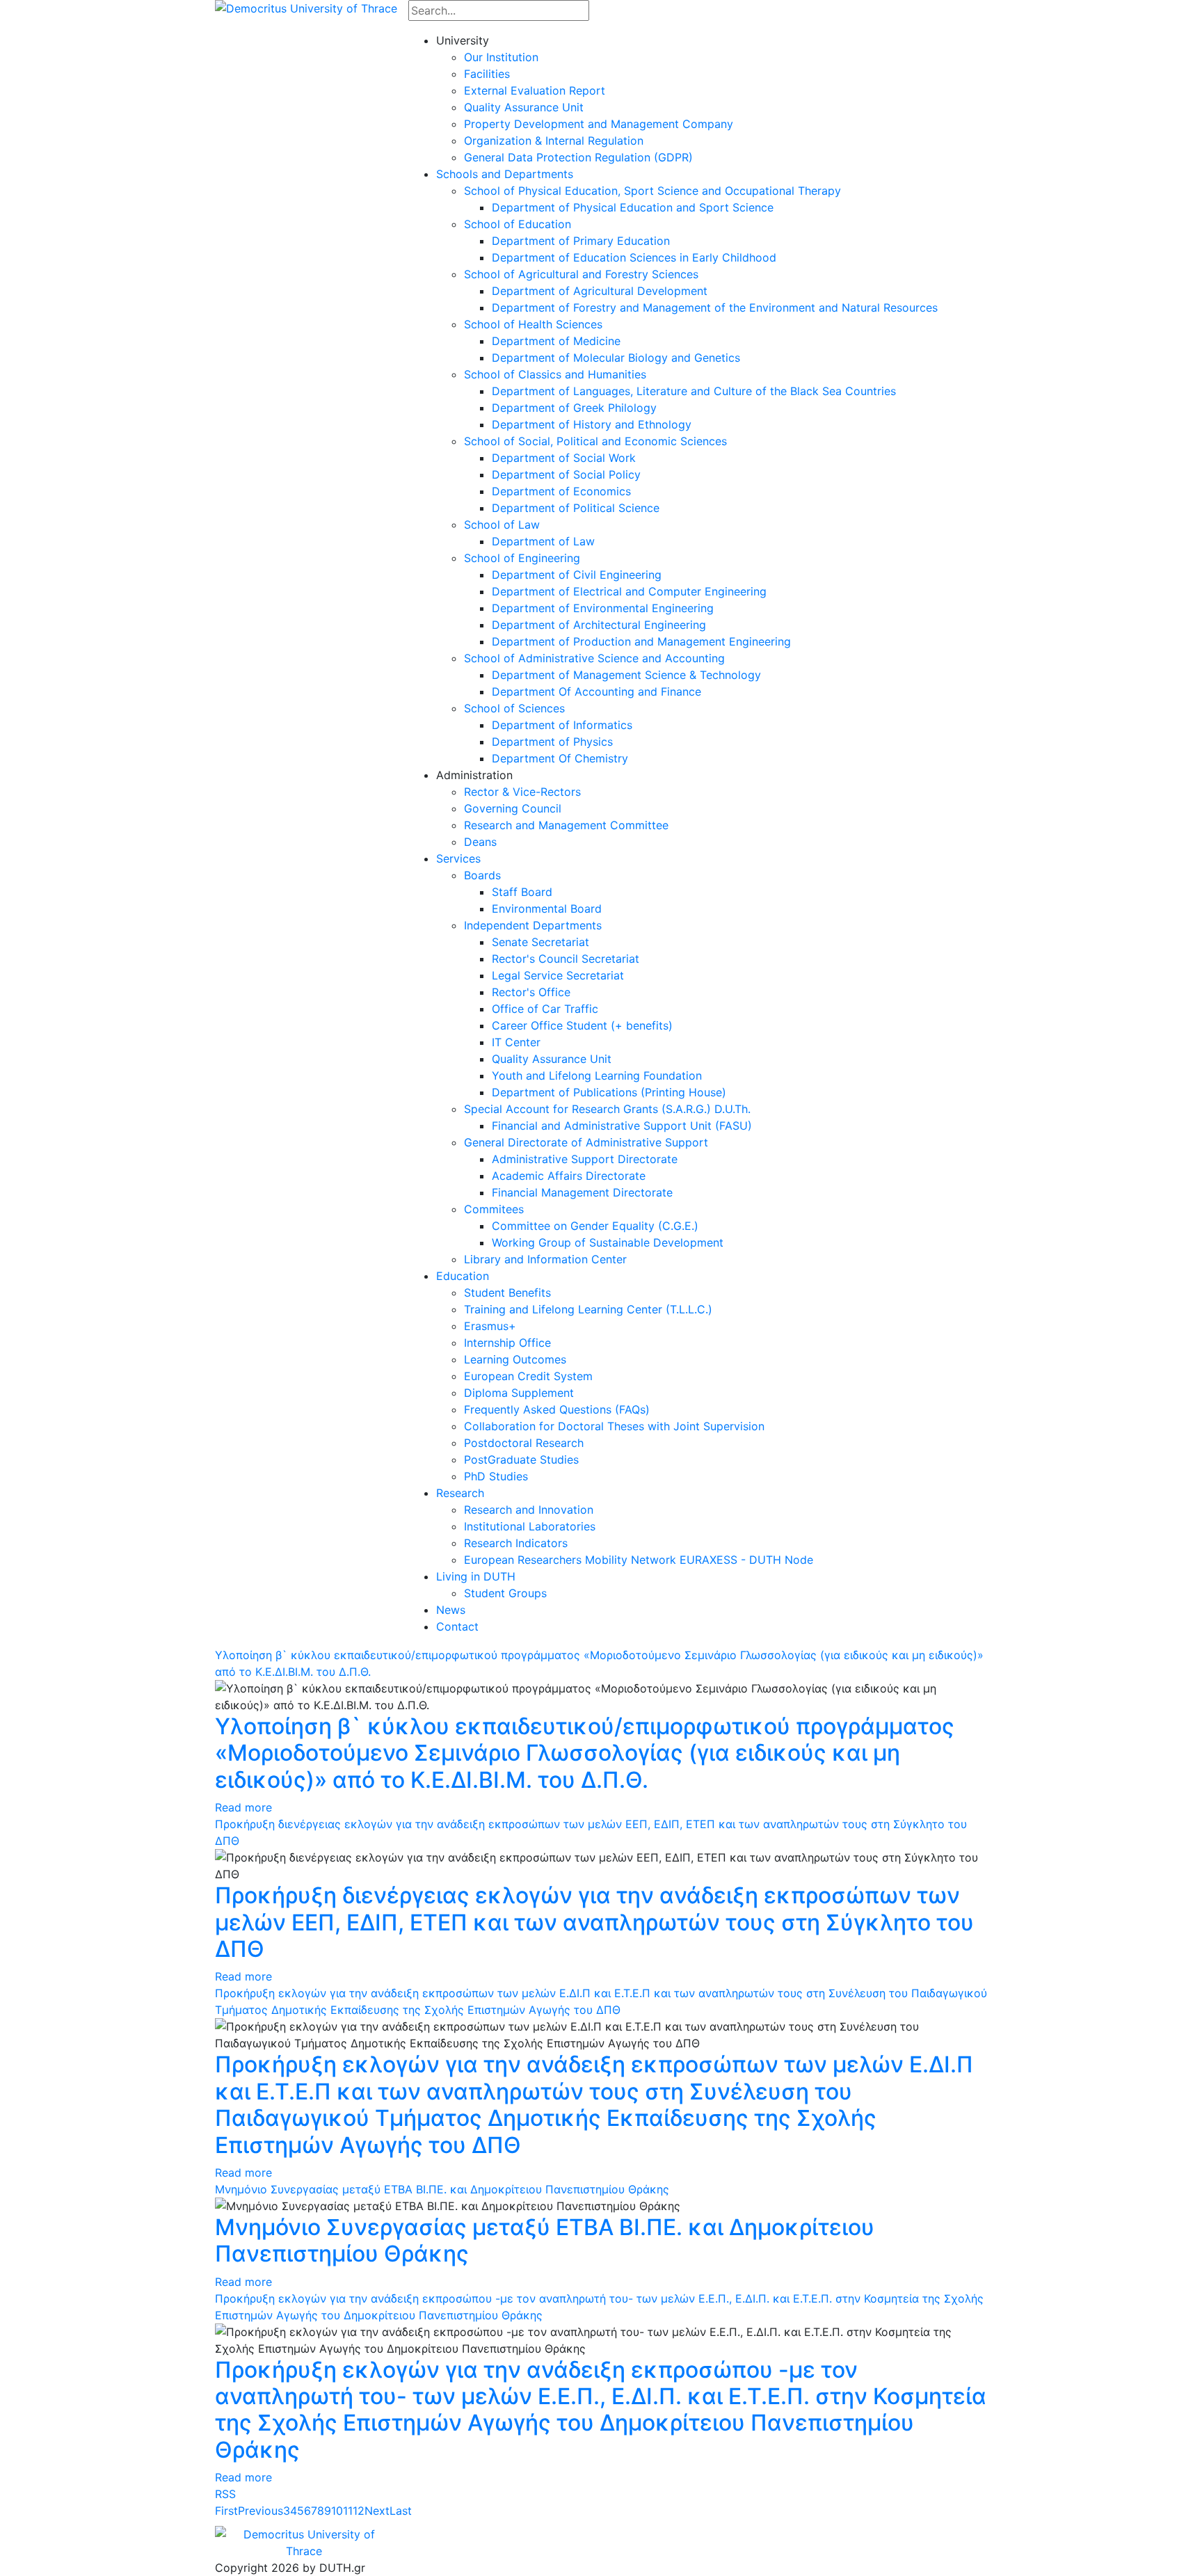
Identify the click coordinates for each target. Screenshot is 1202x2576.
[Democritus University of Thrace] (306, 7)
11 (348, 2511)
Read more (243, 1807)
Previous (261, 2511)
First (226, 2511)
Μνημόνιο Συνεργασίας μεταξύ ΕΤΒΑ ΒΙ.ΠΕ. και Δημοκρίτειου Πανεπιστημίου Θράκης (442, 2189)
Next (377, 2511)
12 (359, 2511)
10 (337, 2511)
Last (401, 2511)
